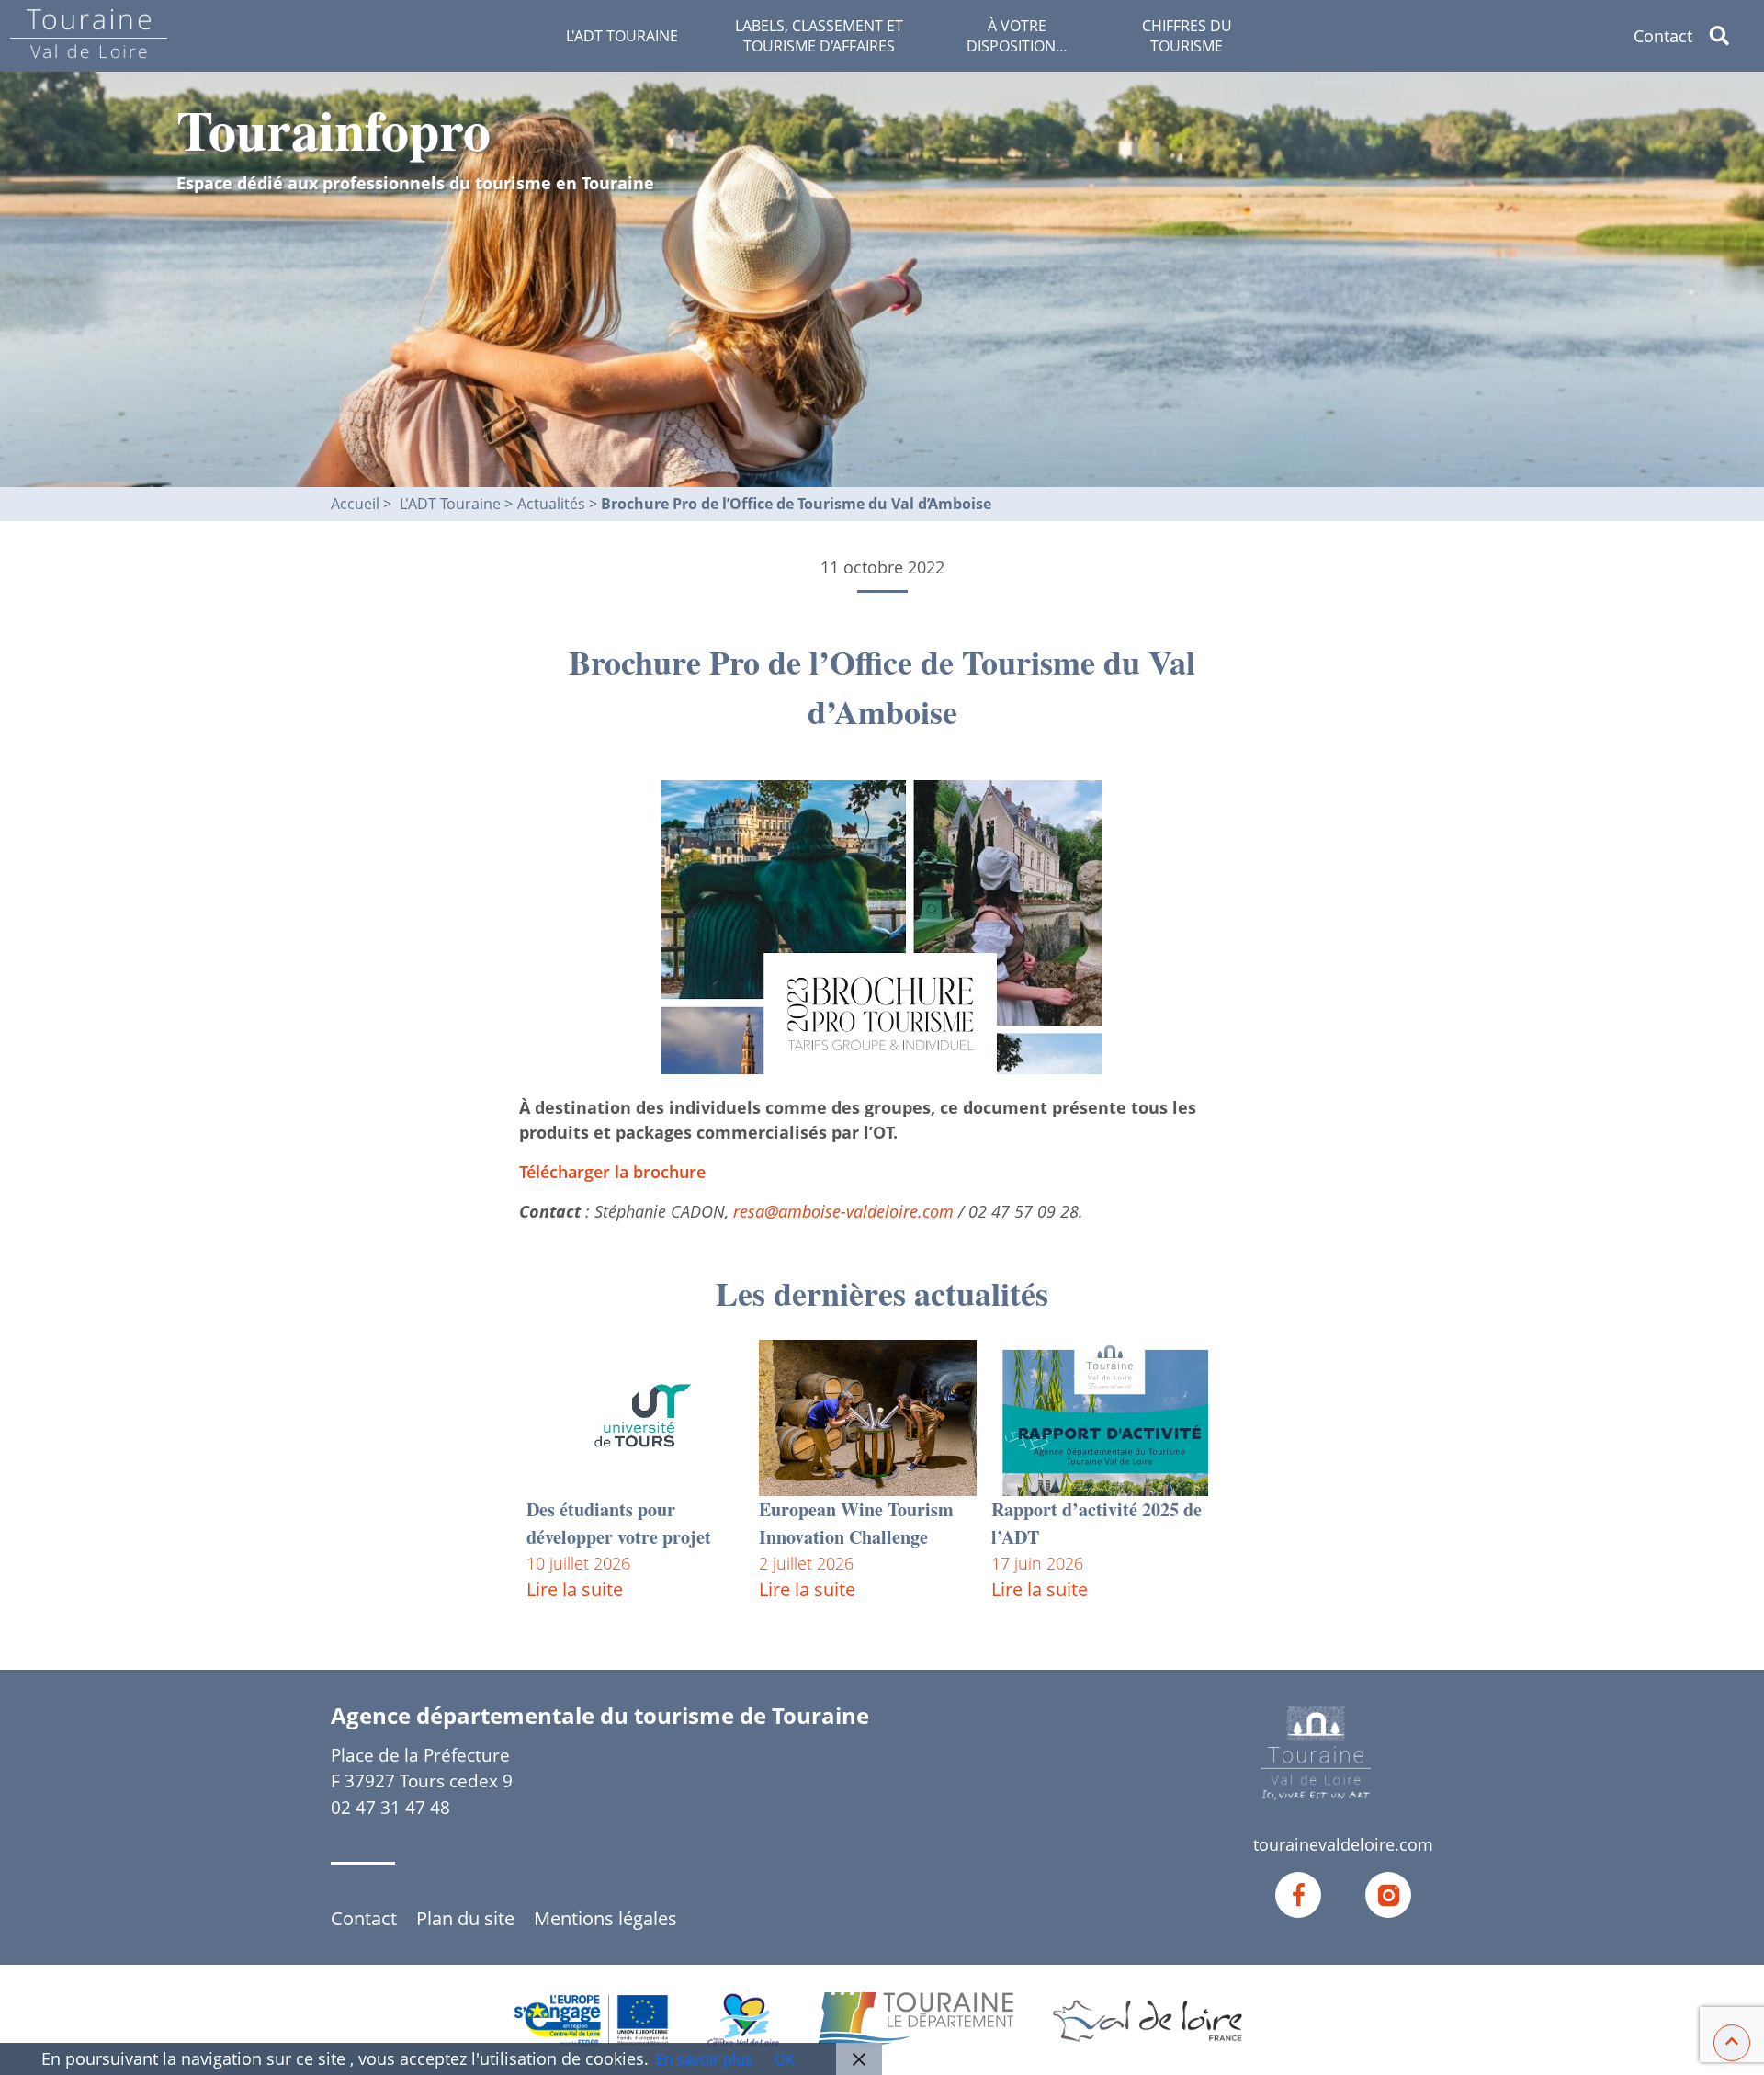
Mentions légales (605, 1918)
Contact (1663, 36)
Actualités (553, 504)
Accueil (355, 504)
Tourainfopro (334, 129)
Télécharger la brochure (612, 1172)
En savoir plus (704, 2059)
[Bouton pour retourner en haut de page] (1732, 2041)
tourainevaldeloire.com (1343, 1844)
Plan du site (465, 1918)
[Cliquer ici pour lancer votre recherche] (1734, 36)
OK (785, 2059)
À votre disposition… (1017, 36)
